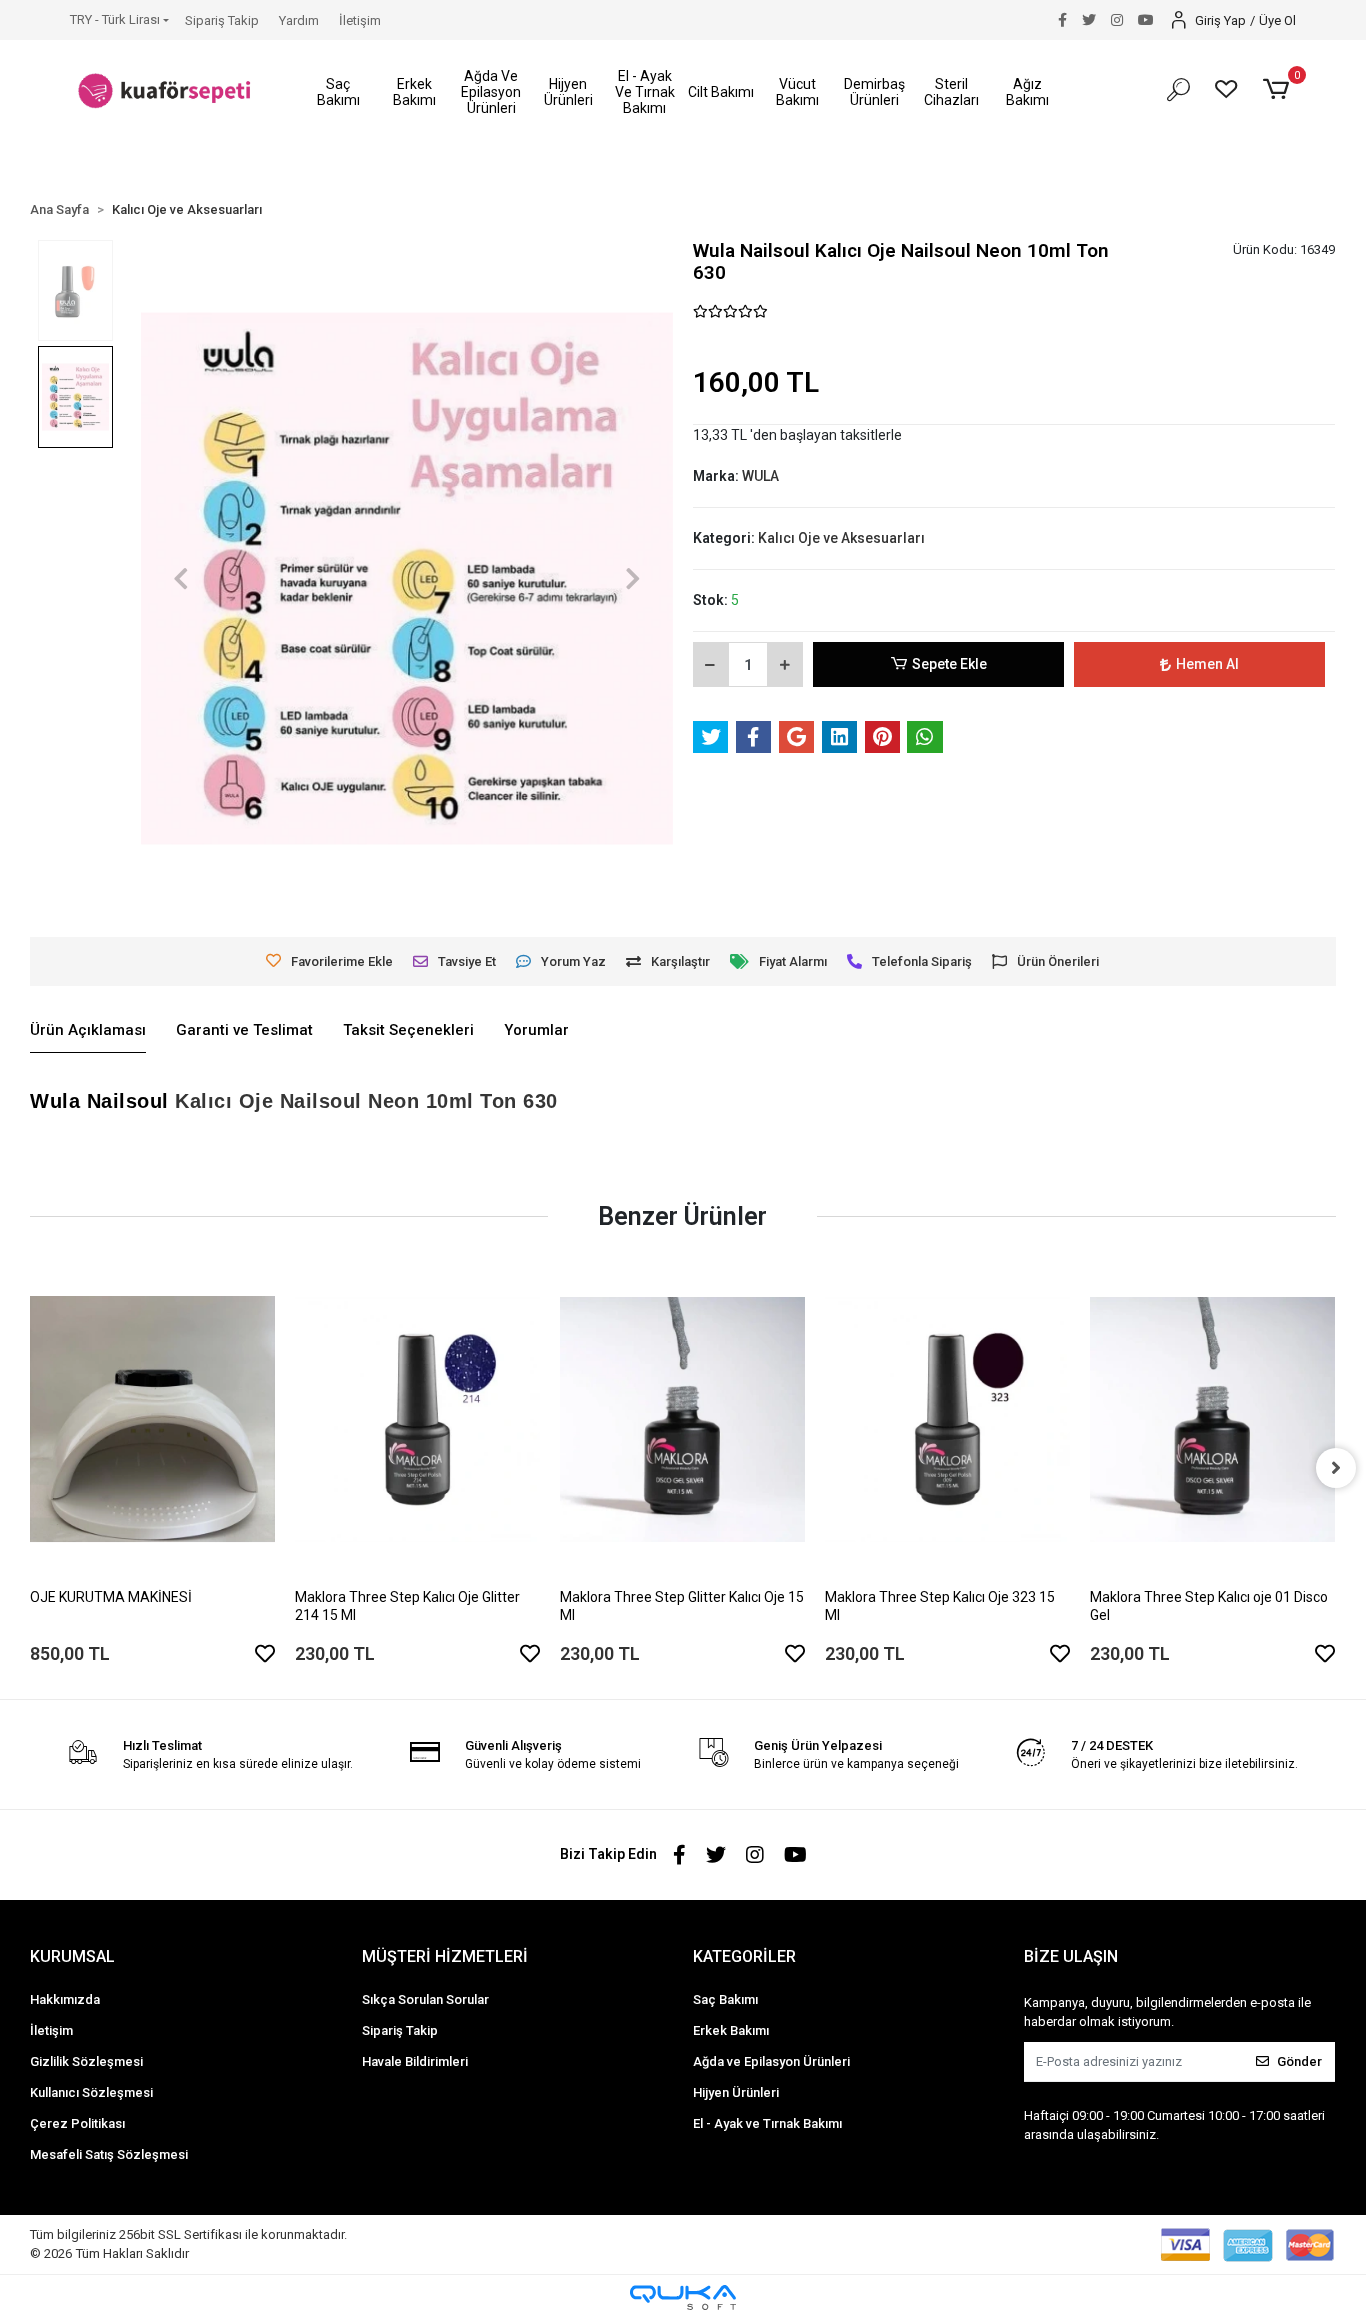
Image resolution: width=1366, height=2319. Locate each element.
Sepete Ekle (949, 664)
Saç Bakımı (725, 1999)
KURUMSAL (72, 1956)
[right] (1336, 1468)
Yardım (299, 20)
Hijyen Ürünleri (736, 2092)
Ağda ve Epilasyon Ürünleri (771, 2061)
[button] (338, 92)
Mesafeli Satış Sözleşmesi (109, 2154)
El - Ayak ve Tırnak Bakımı (767, 2123)
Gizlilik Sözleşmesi (86, 2061)
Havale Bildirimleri (415, 2061)
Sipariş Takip (222, 20)
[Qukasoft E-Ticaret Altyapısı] (683, 2297)
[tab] (88, 1031)
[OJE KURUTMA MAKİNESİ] (152, 1419)
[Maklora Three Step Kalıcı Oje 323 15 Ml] (947, 1419)
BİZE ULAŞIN (1071, 1956)
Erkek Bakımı (731, 2030)
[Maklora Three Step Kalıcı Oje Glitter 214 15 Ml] (417, 1419)
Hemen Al (1207, 664)
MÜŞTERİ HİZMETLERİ (445, 1956)
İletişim (360, 20)
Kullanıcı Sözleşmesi (91, 2092)
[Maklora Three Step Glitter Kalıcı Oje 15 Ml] (682, 1419)
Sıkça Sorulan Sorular (425, 1999)
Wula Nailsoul (99, 1101)
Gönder (1299, 2061)
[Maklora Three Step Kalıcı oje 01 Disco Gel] (1212, 1419)
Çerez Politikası (77, 2123)
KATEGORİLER (744, 1956)
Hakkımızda (65, 1999)
